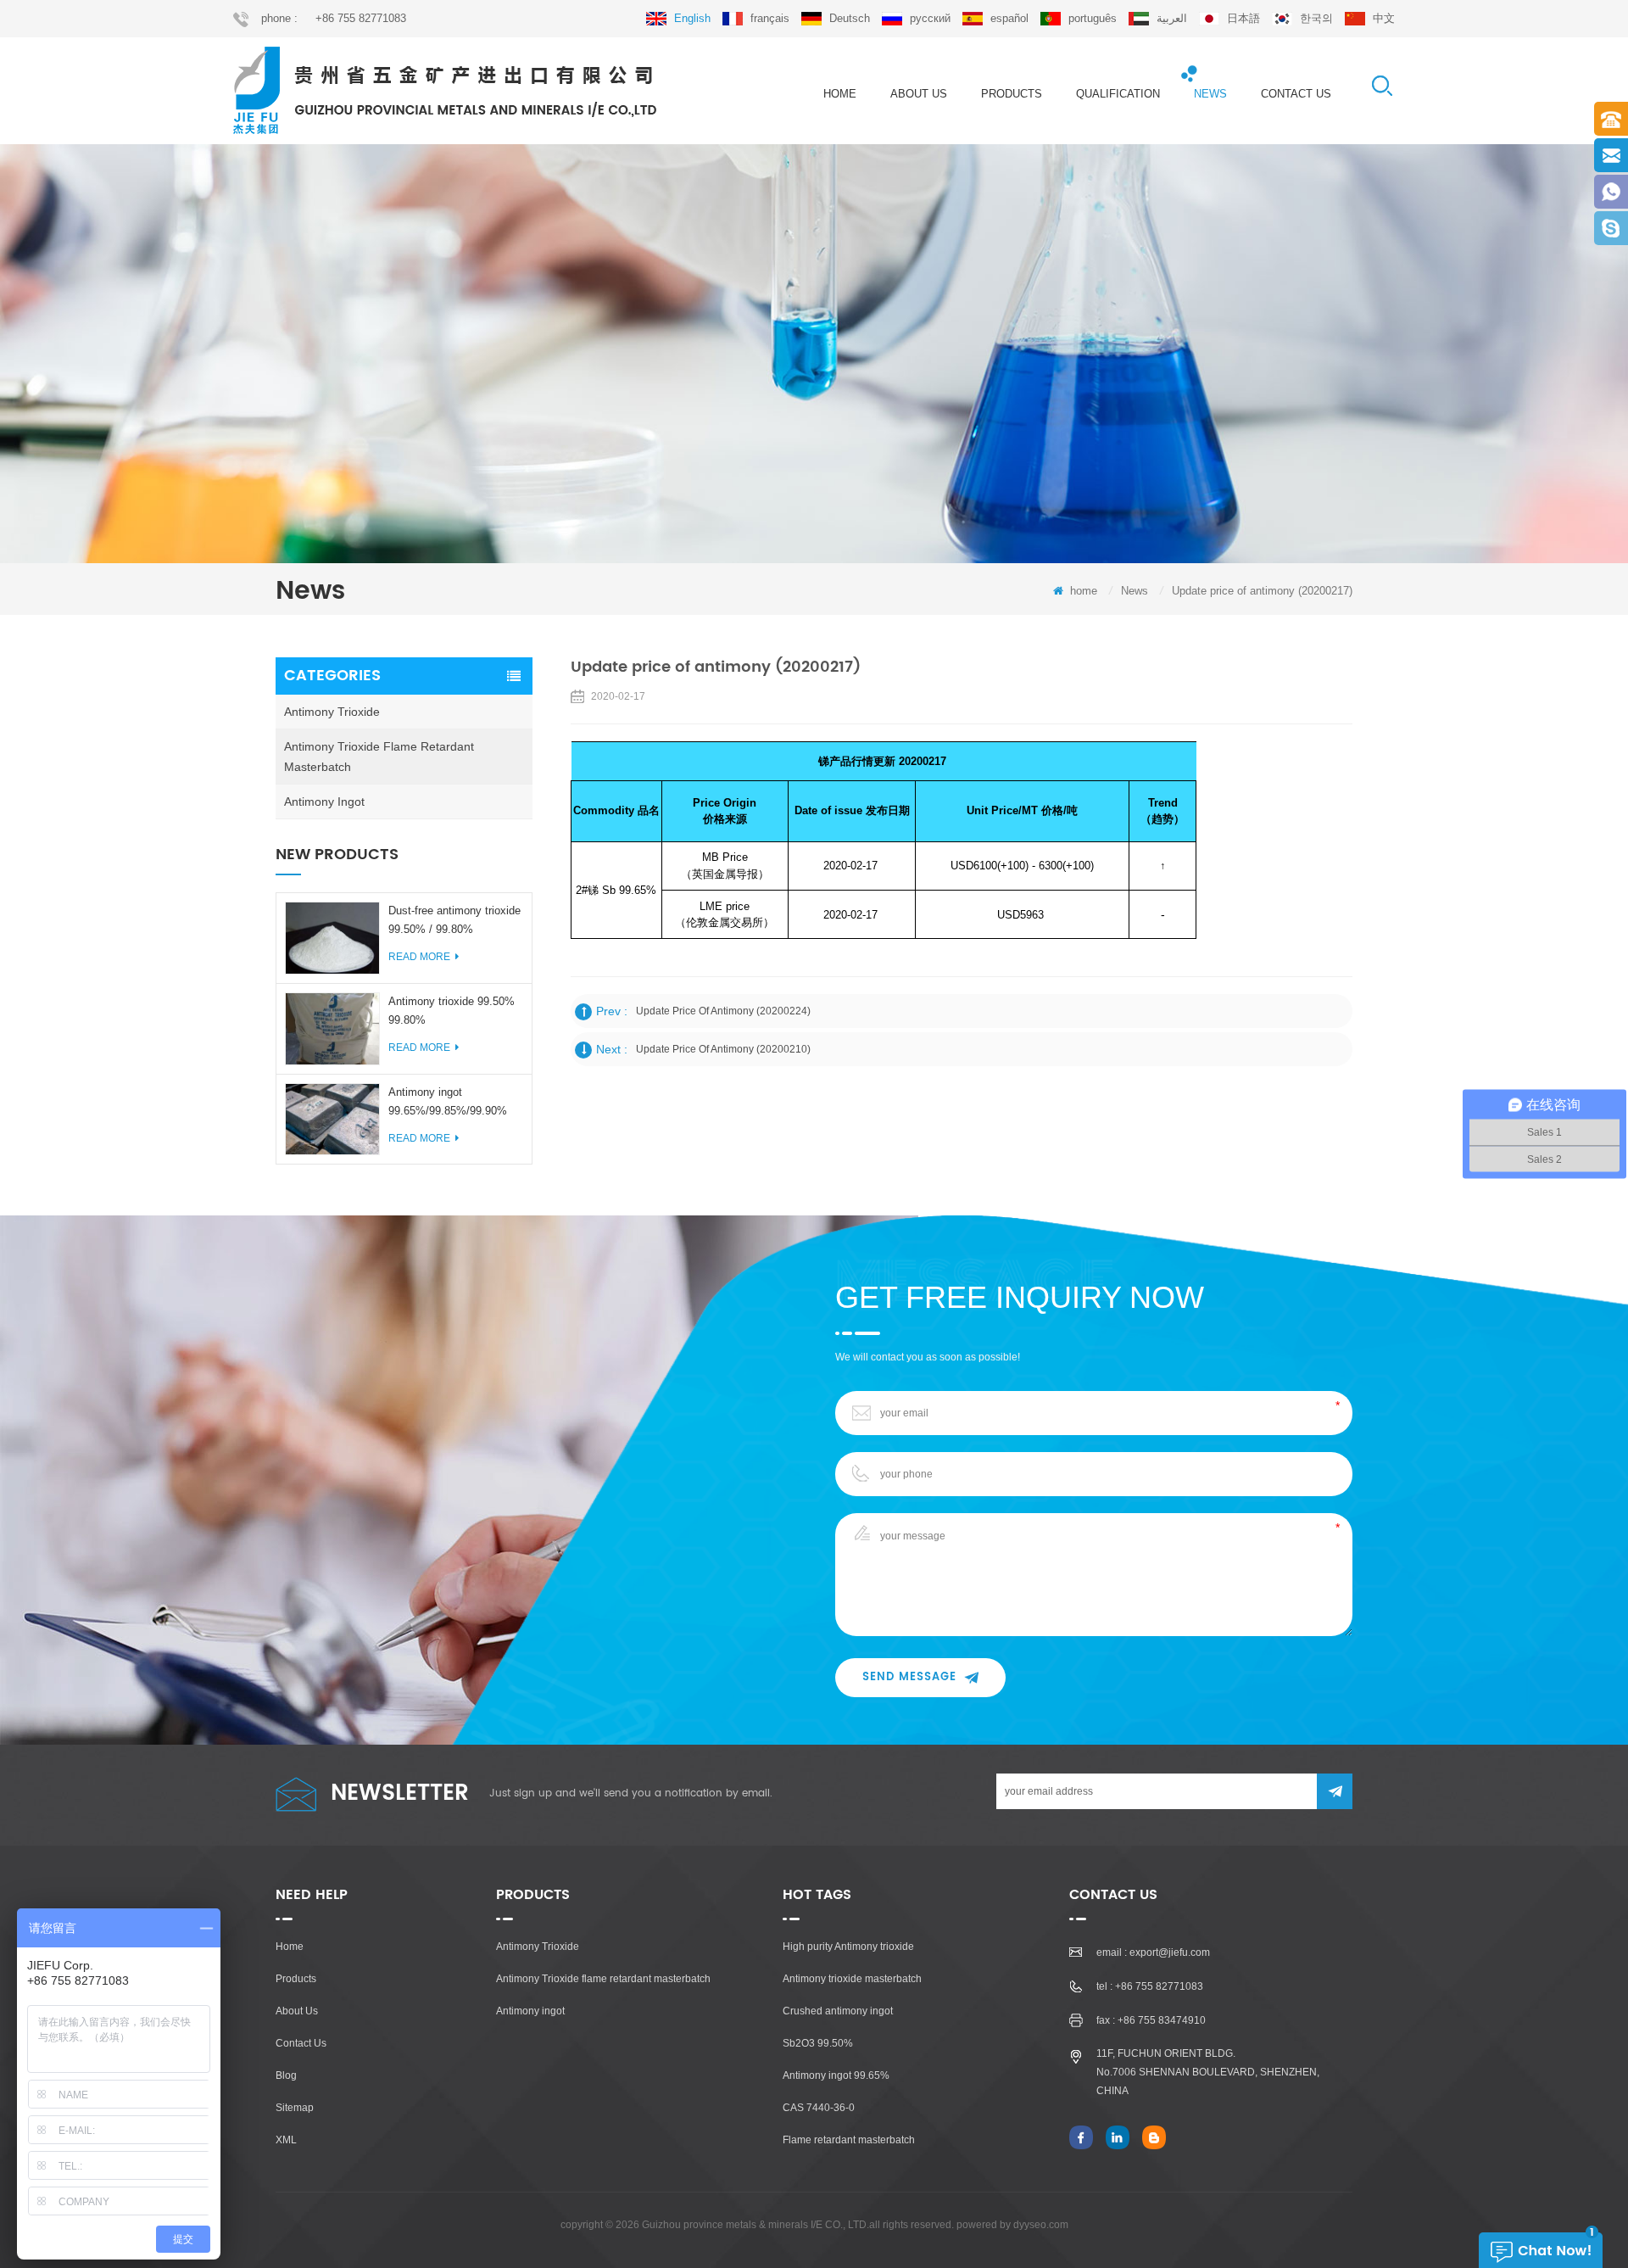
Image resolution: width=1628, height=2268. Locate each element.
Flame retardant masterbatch (849, 2140)
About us (919, 94)
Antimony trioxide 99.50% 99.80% (452, 1011)
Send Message (909, 1677)
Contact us (1296, 94)
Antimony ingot (324, 802)
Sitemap (295, 2108)
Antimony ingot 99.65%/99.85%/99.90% (448, 1101)
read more (419, 957)
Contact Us (301, 2043)
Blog (286, 2075)
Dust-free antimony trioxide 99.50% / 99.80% (454, 920)
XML (286, 2140)
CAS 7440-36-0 (819, 2108)
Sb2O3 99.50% (818, 2043)
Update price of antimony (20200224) (723, 1011)
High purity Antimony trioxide (848, 1947)
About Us (297, 2011)
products (1012, 94)
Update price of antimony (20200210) (723, 1049)
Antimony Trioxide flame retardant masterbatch (379, 757)
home (840, 94)
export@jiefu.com (1170, 1952)
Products (296, 1979)
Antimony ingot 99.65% (836, 2075)
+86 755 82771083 (361, 18)
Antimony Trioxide (332, 712)
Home (290, 1947)
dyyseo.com (1041, 2225)
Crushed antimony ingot (838, 2011)
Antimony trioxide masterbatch (852, 1979)
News (1210, 94)
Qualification (1118, 94)
